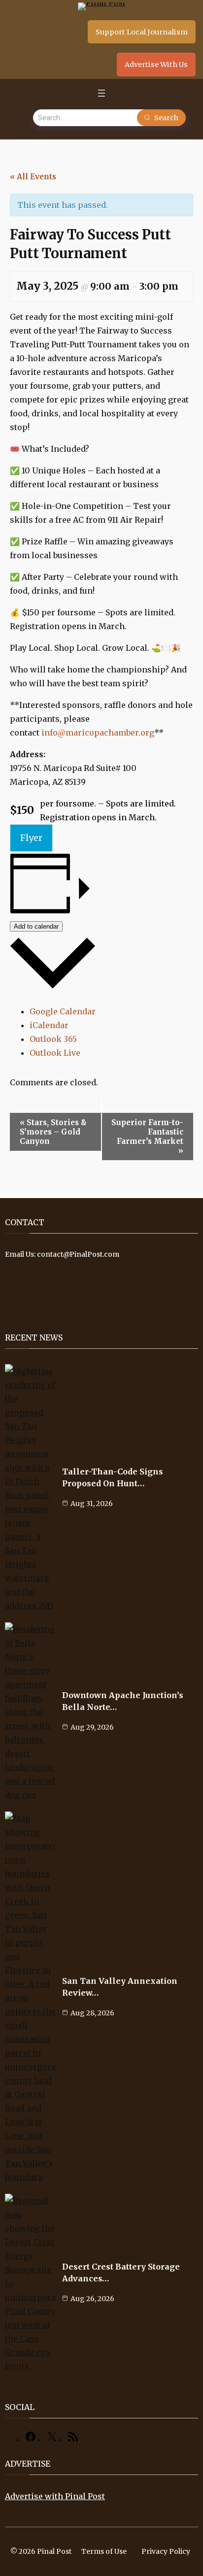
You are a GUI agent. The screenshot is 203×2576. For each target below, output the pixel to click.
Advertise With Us (156, 65)
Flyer (31, 838)
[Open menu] (101, 93)
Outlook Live (55, 1053)
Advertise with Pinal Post (55, 2496)
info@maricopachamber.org (98, 733)
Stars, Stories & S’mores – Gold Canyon (53, 1132)
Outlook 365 (53, 1039)
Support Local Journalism (142, 32)
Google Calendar (63, 1011)
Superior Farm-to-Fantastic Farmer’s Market (147, 1137)
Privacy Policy (166, 2551)
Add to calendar (36, 926)
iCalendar (49, 1025)
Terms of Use (104, 2551)
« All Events (33, 177)
